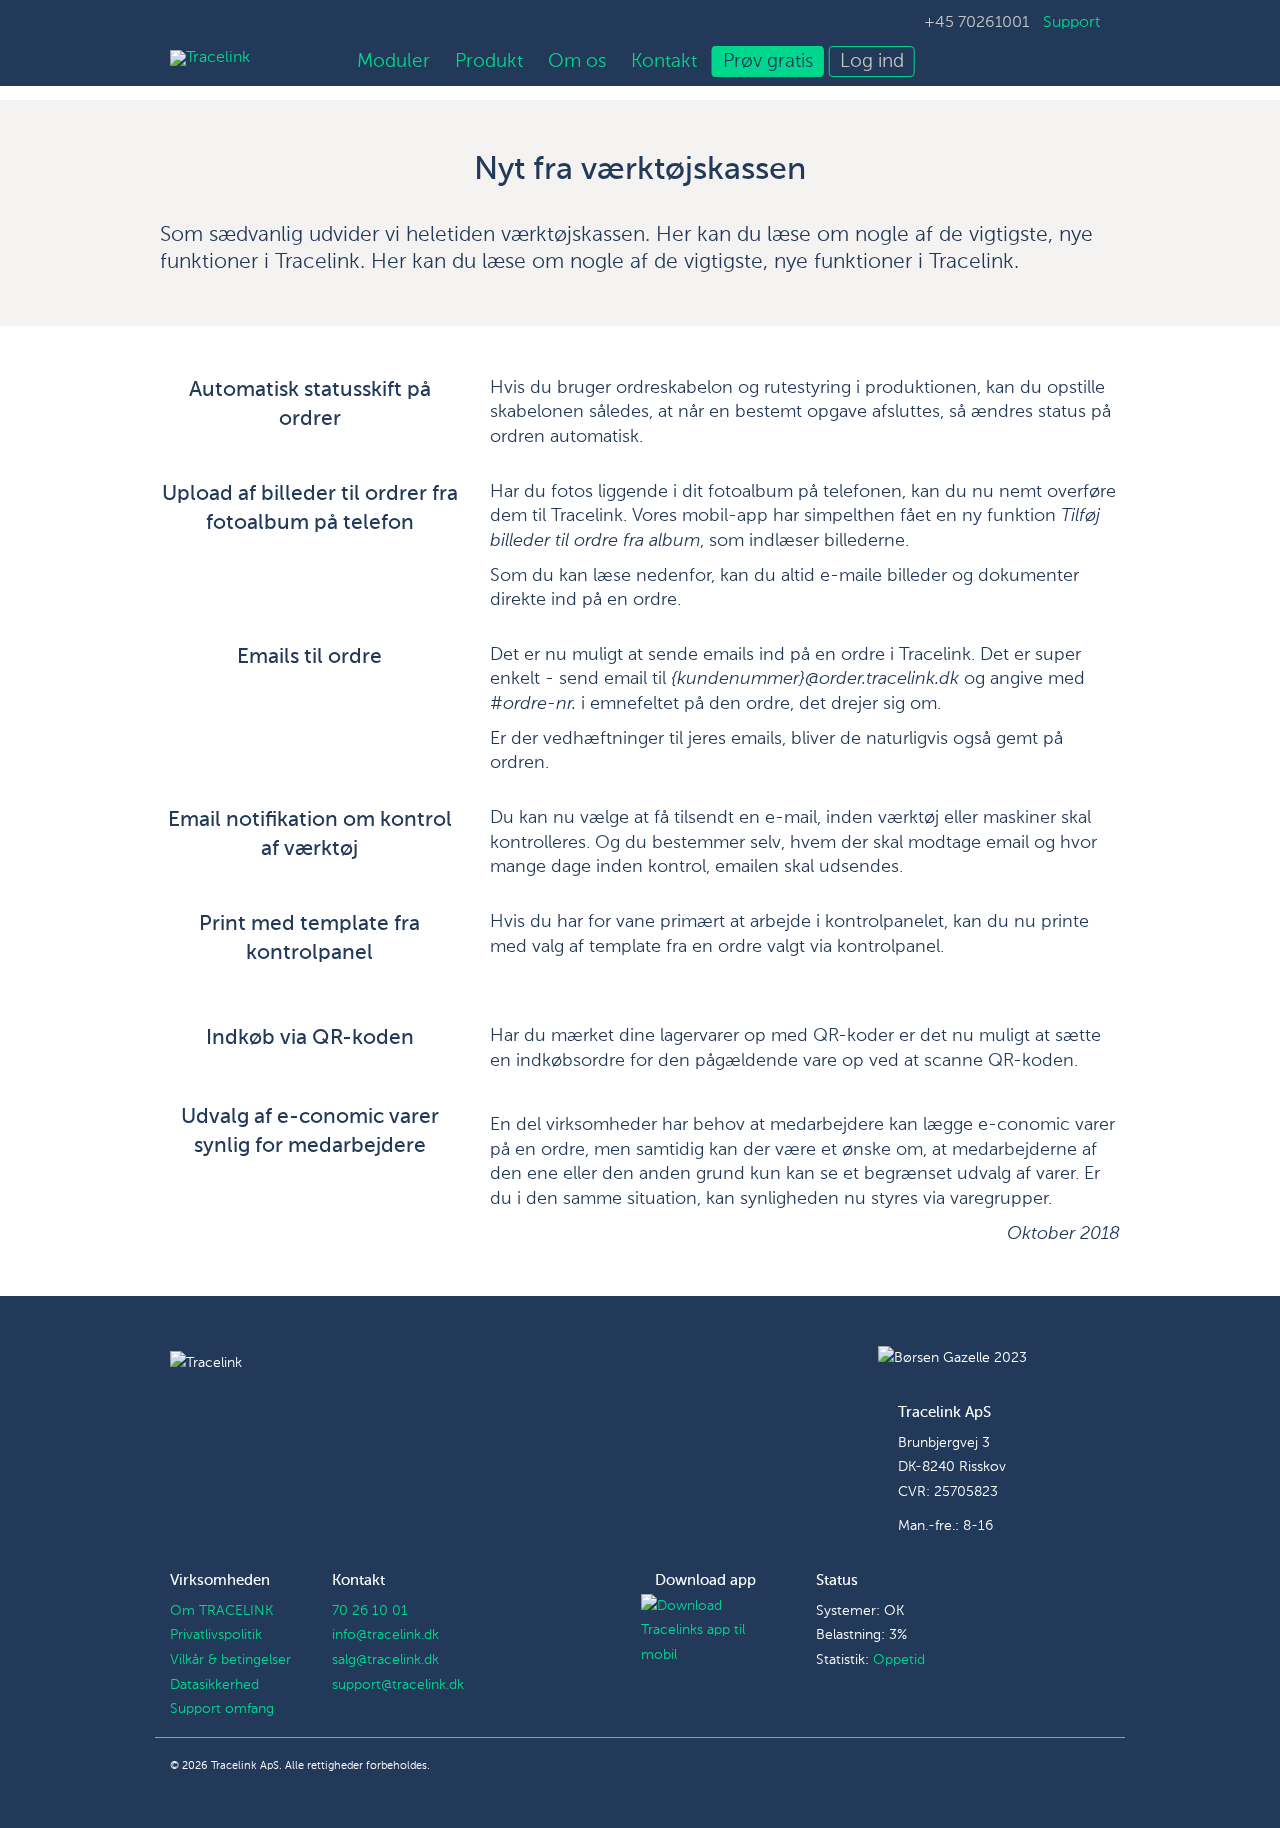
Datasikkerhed (214, 1685)
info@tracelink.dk (385, 1635)
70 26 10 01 (370, 1611)
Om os (577, 61)
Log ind (872, 61)
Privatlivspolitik (216, 1635)
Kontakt (664, 61)
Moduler (393, 61)
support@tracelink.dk (398, 1685)
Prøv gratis (768, 61)
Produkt (489, 61)
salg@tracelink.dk (385, 1660)
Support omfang (222, 1709)
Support (1071, 23)
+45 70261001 (976, 23)
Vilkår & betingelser (230, 1660)
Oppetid (899, 1660)
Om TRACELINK (221, 1611)
